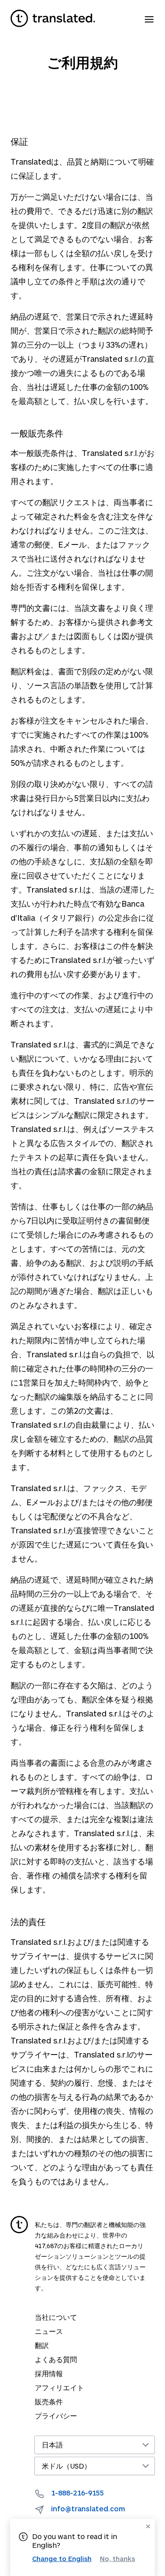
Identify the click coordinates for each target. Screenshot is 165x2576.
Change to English (62, 2558)
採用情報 (49, 2373)
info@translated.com (88, 2508)
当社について (56, 2317)
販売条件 (49, 2401)
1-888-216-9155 (77, 2493)
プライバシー (56, 2416)
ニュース (49, 2331)
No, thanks (117, 2559)
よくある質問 (56, 2359)
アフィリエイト (59, 2387)
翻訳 (42, 2345)
